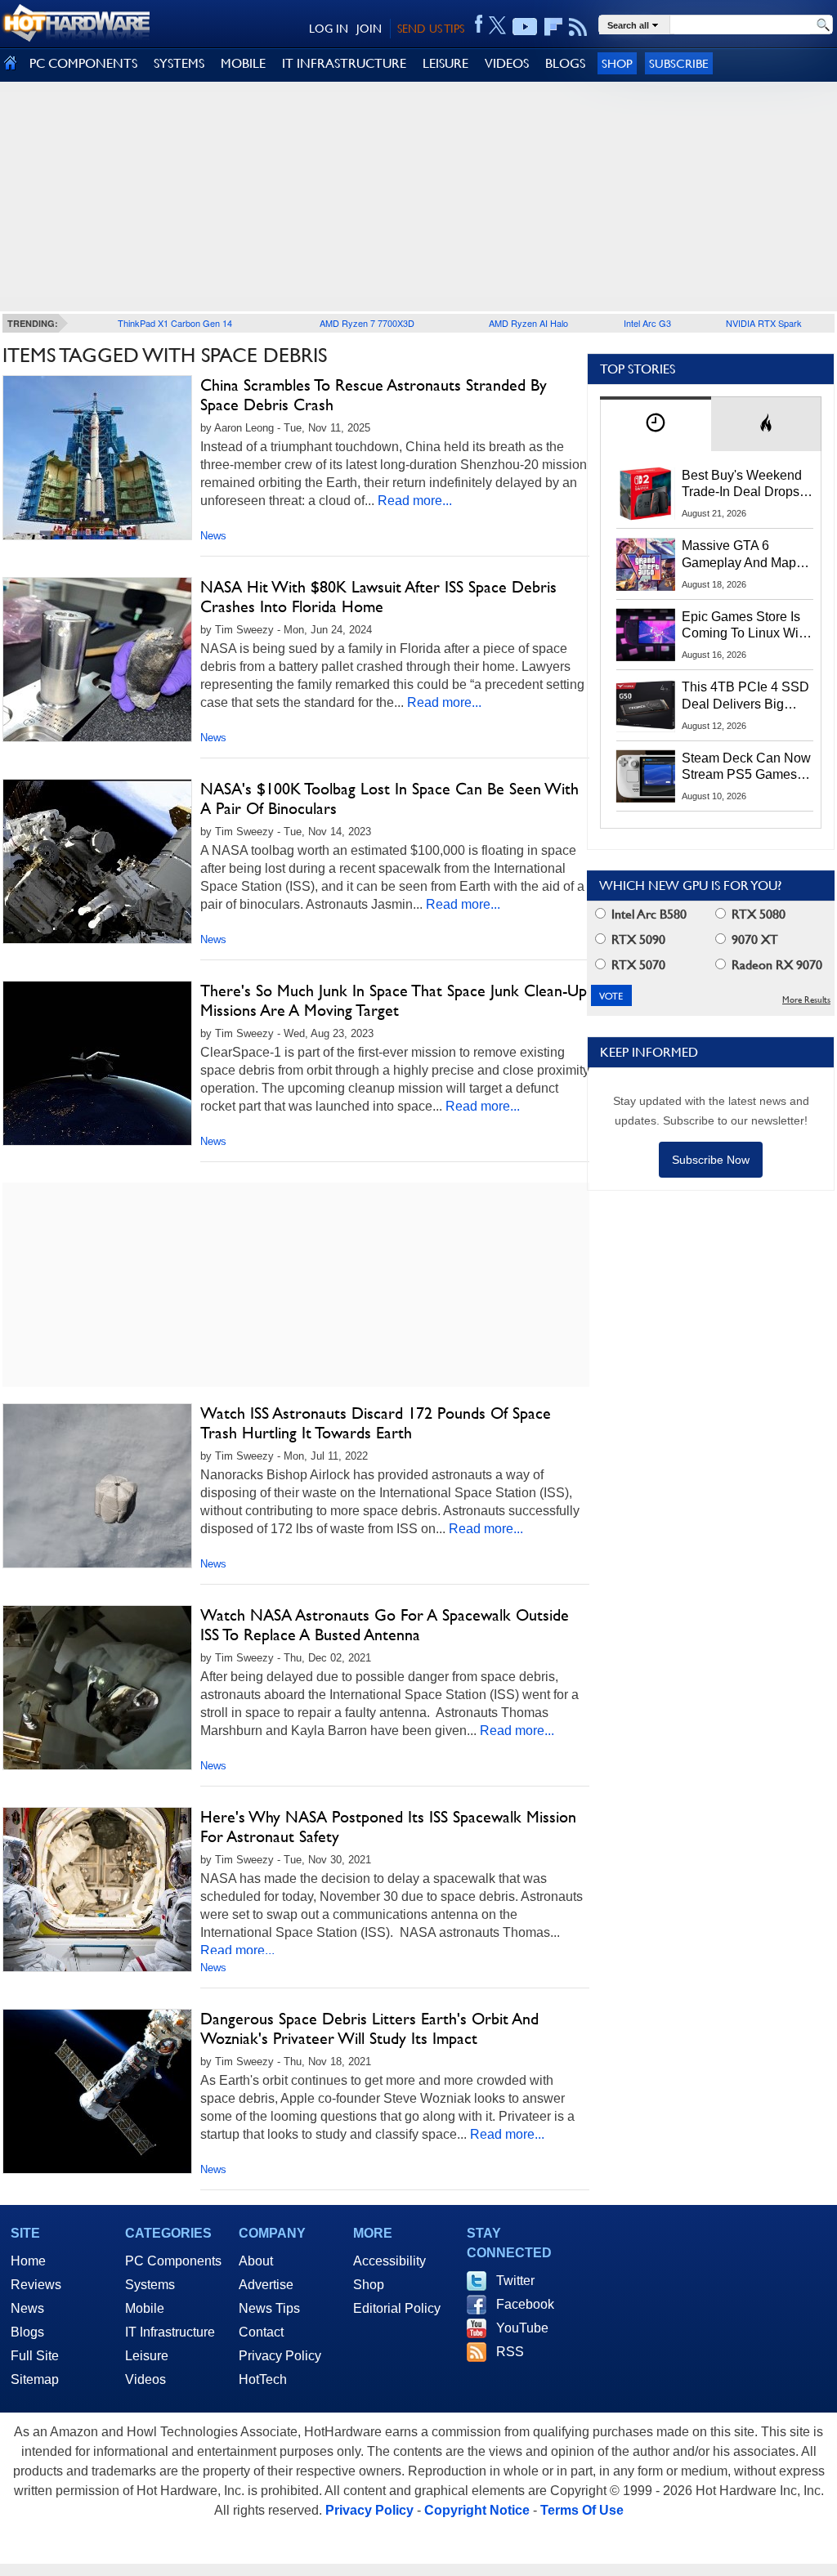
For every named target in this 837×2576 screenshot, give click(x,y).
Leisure (147, 2356)
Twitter (515, 2281)
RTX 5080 (757, 914)
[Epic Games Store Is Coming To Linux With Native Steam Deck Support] (646, 635)
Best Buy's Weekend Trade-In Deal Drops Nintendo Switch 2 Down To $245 (742, 485)
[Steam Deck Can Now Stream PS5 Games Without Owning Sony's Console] (646, 776)
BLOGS (565, 63)
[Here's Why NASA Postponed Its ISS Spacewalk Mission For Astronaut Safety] (97, 1890)
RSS (510, 2352)
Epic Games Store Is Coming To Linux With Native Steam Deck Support (745, 626)
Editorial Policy (397, 2308)
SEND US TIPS (431, 29)
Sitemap (35, 2379)
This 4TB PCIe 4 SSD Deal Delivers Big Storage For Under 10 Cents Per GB (745, 696)
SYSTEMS (179, 63)
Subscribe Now (711, 1160)
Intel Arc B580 (647, 914)
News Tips (269, 2308)
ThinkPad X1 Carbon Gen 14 (175, 323)
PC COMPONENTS (83, 63)
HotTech (263, 2379)
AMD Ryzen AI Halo (528, 323)
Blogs (27, 2332)
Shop (617, 63)
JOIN (369, 29)
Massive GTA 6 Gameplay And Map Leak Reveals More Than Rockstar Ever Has (739, 555)
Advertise (266, 2285)
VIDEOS (507, 63)
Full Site (35, 2356)
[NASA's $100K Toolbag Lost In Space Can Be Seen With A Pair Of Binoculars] (97, 861)
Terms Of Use (582, 2510)
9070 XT (753, 939)
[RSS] (578, 27)
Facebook (525, 2304)
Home (28, 2261)
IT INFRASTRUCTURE (344, 63)
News (213, 536)
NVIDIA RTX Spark (764, 323)
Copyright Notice (477, 2510)
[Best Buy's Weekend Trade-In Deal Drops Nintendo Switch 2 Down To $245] (646, 494)
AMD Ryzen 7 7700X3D (367, 323)
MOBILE (243, 63)
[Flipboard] (553, 27)
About (256, 2261)
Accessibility (389, 2261)
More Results (806, 1000)
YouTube (522, 2328)
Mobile (145, 2308)
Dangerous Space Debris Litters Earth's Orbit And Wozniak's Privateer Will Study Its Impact (369, 2028)
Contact (261, 2332)
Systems (150, 2285)
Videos (145, 2379)
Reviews (36, 2285)
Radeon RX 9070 (775, 965)
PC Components (173, 2261)
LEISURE (445, 63)
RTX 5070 (637, 965)
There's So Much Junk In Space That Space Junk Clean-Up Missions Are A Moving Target (394, 1000)
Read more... (415, 501)
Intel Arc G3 (647, 323)
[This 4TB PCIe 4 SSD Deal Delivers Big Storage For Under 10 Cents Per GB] (646, 705)
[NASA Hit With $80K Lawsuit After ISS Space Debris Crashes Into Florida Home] (97, 660)
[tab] (656, 424)
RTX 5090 (637, 939)
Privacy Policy (280, 2356)
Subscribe (679, 63)
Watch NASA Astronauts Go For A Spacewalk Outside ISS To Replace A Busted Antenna (385, 1625)
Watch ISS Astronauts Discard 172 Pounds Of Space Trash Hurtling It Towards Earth (376, 1423)
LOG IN (329, 29)
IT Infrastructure (170, 2332)
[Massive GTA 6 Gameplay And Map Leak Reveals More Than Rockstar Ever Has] (646, 564)
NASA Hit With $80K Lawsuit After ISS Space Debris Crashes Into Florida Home (378, 597)
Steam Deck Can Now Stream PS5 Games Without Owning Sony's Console (746, 767)
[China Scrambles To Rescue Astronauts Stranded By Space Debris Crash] (97, 458)
